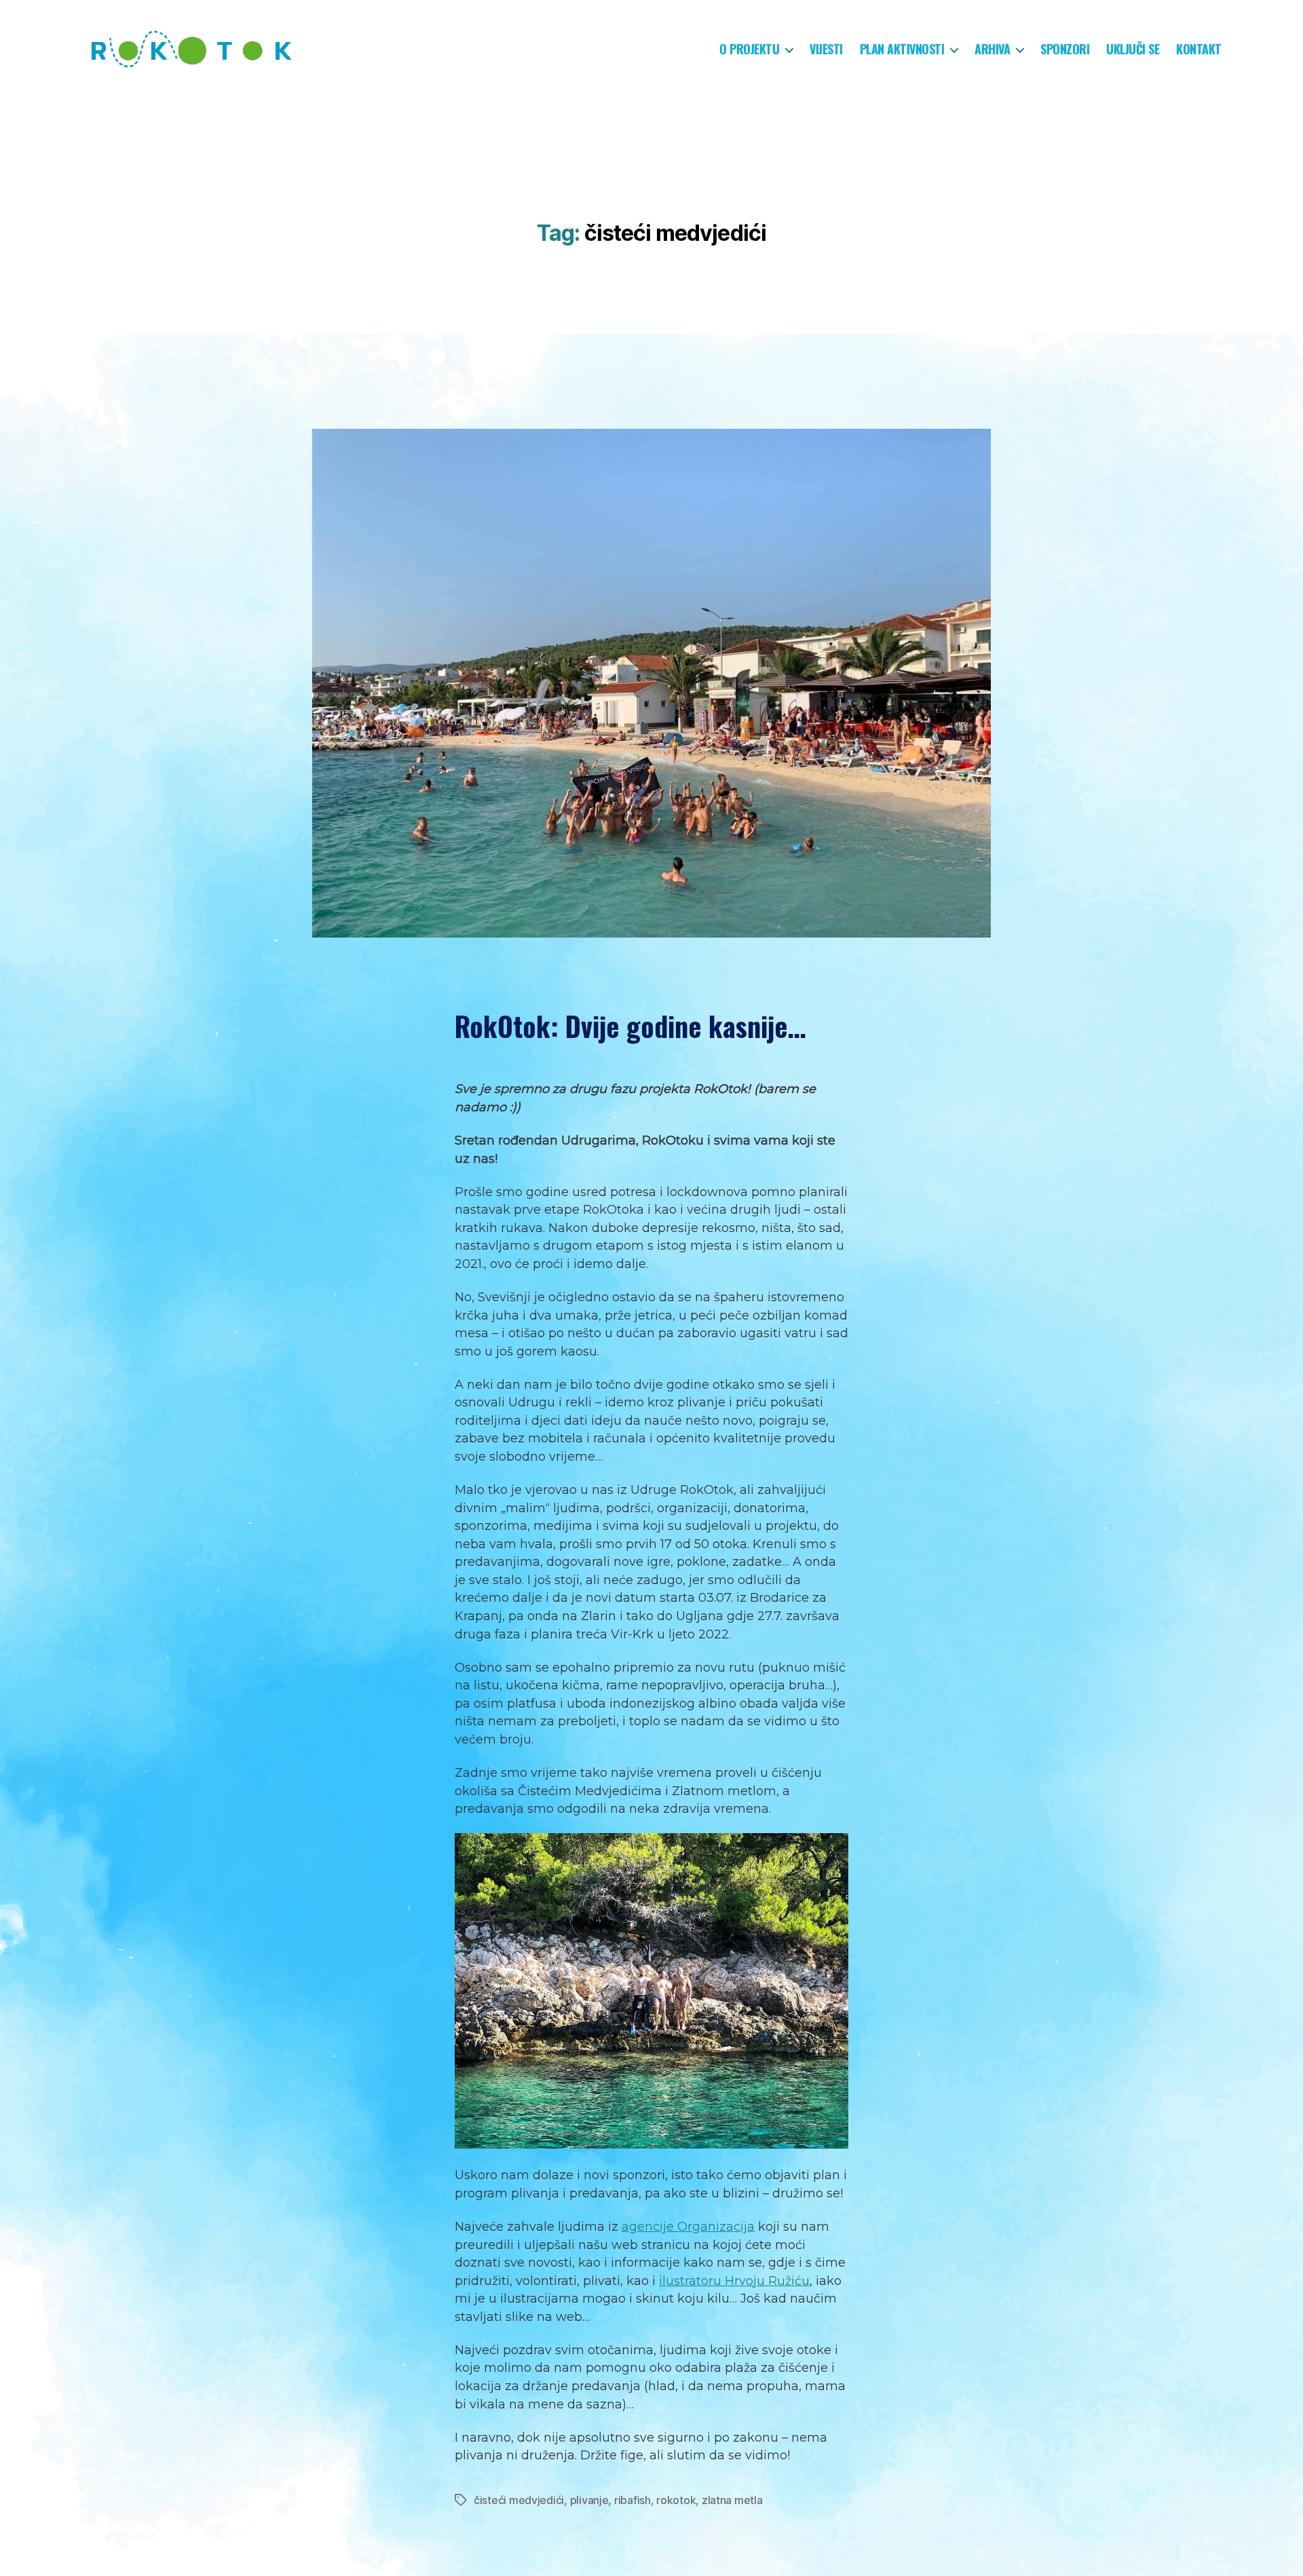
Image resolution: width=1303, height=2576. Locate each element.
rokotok (676, 2500)
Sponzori (1065, 50)
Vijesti (826, 50)
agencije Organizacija (688, 2227)
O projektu (749, 50)
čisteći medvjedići (519, 2500)
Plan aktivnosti (902, 50)
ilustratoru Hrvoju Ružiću (734, 2281)
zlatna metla (732, 2500)
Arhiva (992, 50)
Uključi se (1133, 50)
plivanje (589, 2500)
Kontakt (1199, 50)
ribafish (632, 2500)
